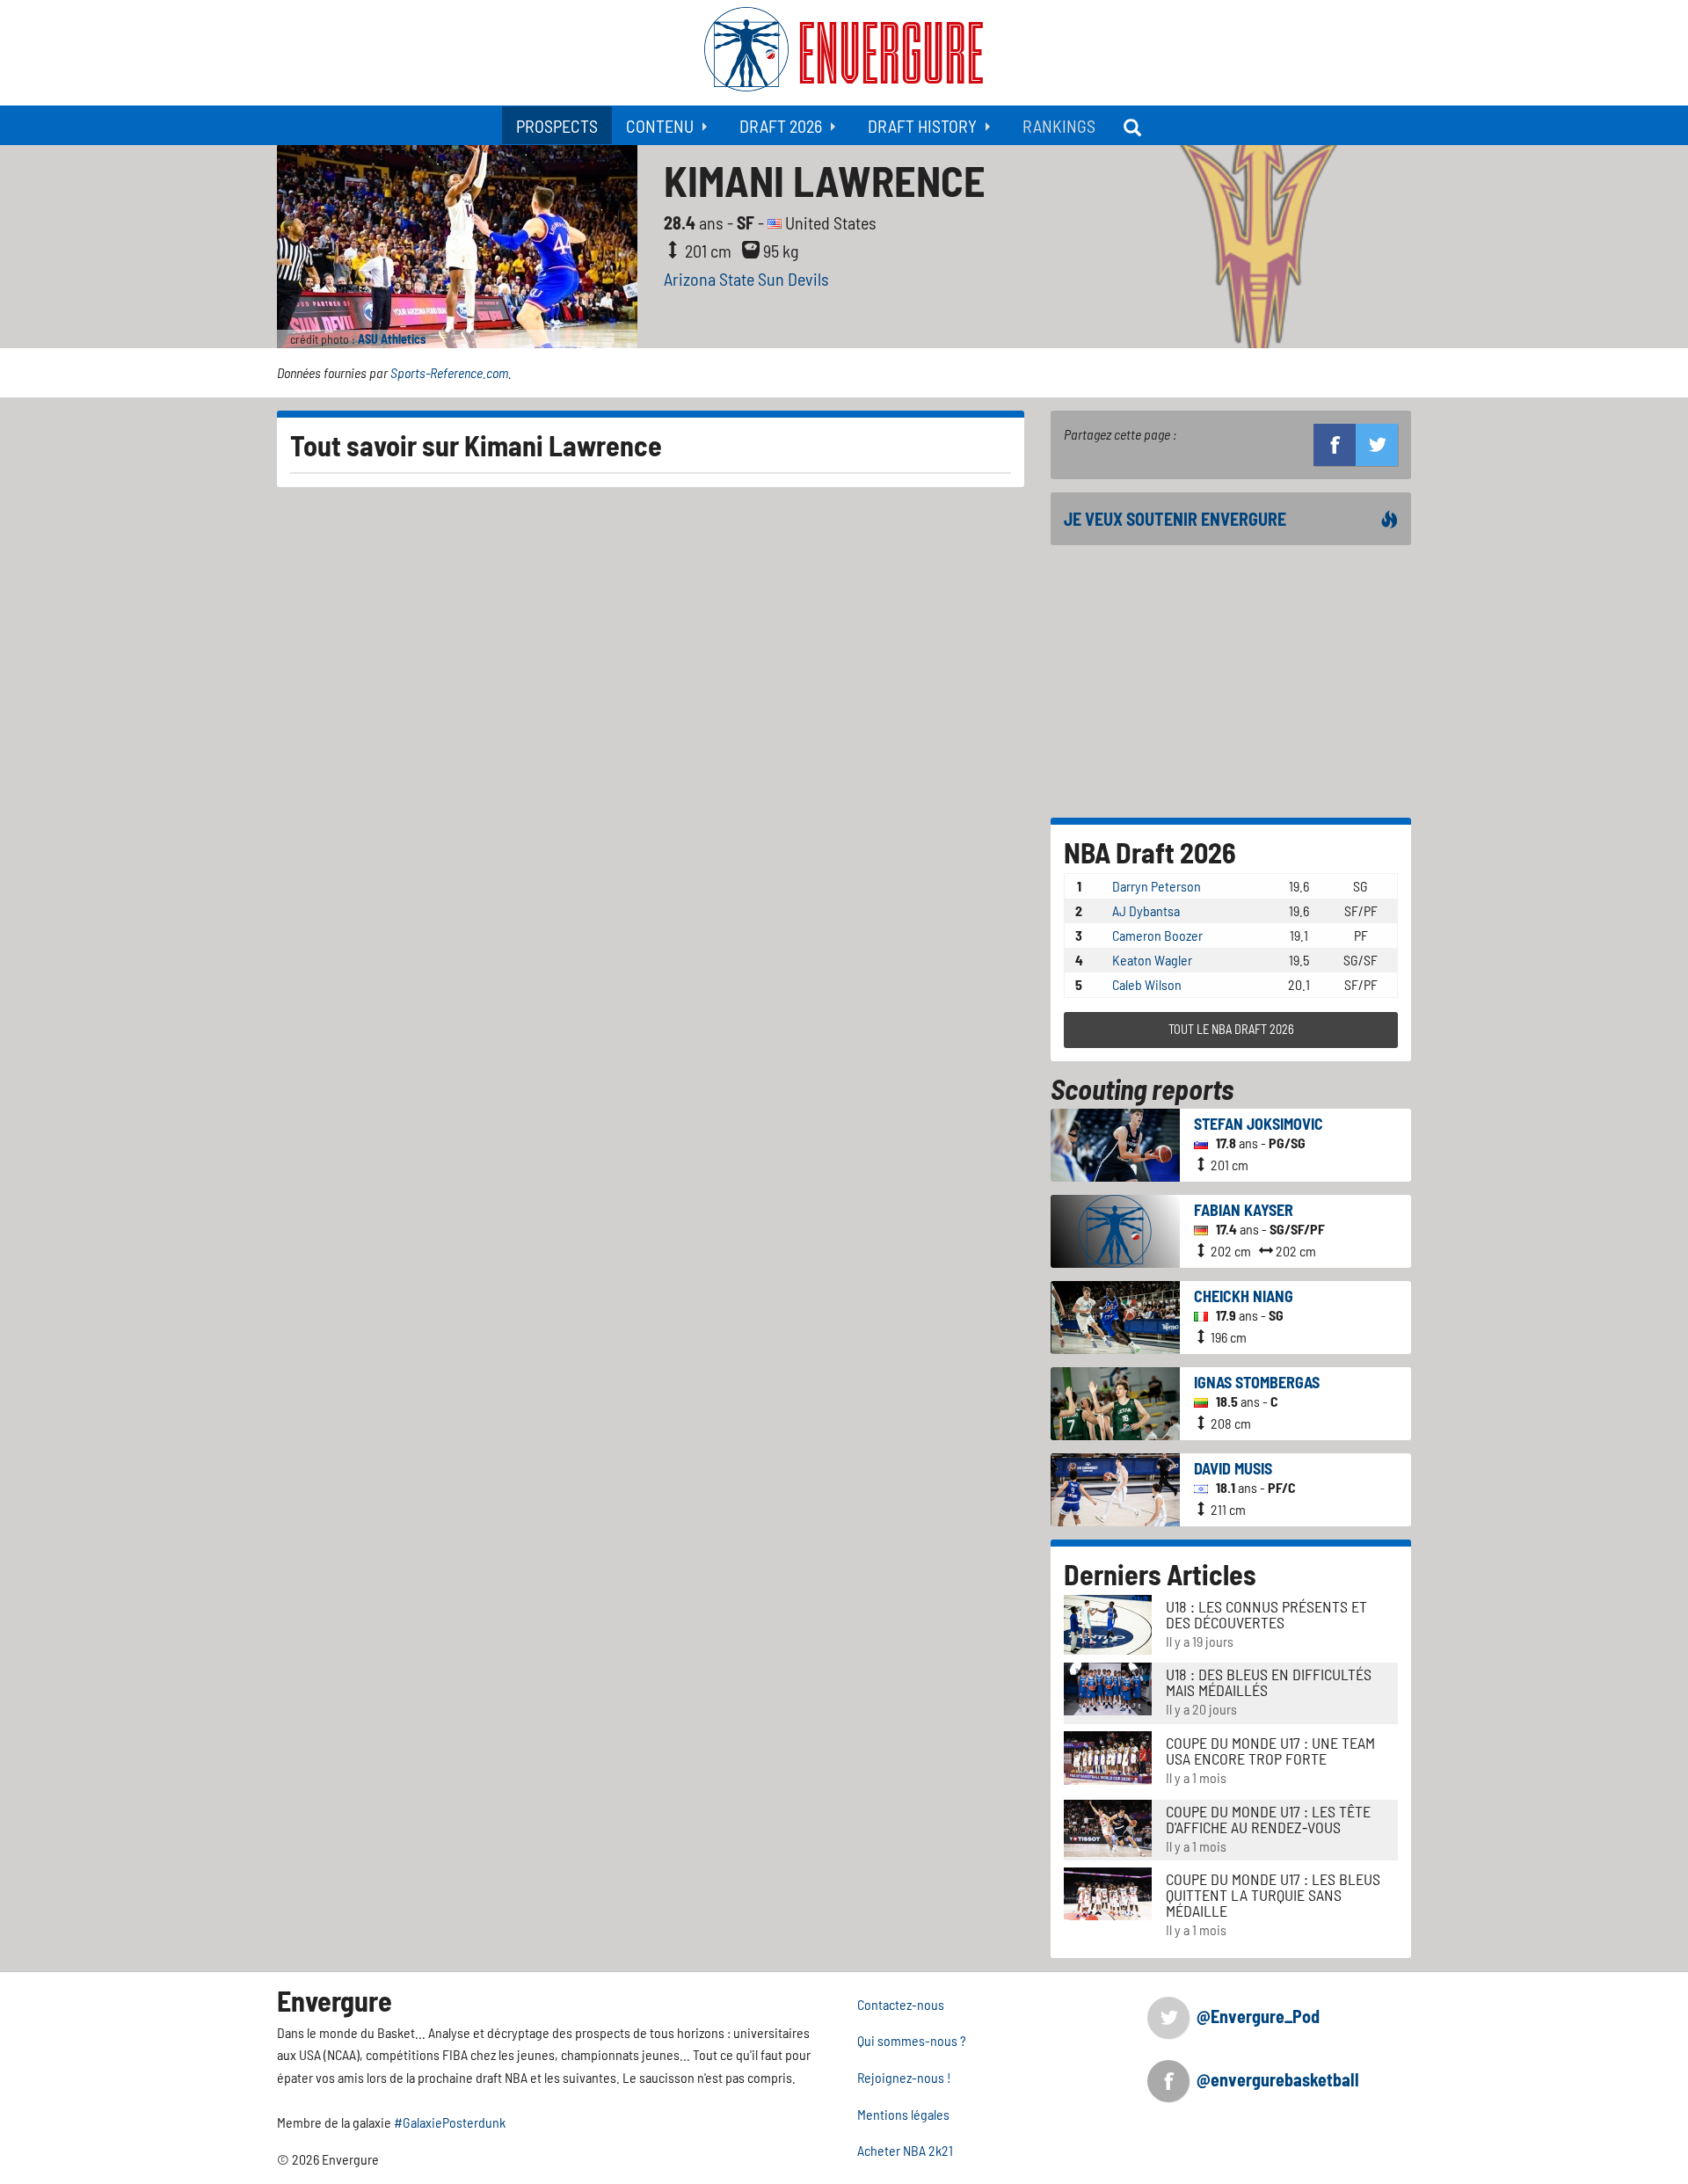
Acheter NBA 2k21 (905, 2150)
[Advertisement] (1231, 681)
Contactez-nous (901, 2004)
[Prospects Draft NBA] (1134, 125)
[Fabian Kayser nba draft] (1115, 1229)
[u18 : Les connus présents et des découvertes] (1108, 1623)
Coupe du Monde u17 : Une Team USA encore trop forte (1270, 1751)
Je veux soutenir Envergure (1175, 519)
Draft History (922, 126)
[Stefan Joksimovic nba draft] (1115, 1143)
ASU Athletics (392, 339)
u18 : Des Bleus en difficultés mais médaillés (1269, 1682)
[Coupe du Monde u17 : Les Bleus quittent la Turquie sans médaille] (1108, 1892)
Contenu (660, 126)
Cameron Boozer (1157, 935)
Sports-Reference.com (449, 372)
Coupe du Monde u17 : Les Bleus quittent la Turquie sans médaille (1273, 1895)
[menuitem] (557, 125)
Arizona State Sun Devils (746, 279)
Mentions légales (903, 2114)
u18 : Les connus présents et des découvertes (1266, 1614)
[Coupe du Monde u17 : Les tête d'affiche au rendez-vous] (1108, 1826)
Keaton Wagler (1152, 960)
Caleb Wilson (1147, 984)
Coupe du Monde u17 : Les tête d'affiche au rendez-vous (1268, 1819)
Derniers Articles (1160, 1574)
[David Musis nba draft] (1115, 1487)
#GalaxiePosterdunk (450, 2122)
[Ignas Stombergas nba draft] (1115, 1401)
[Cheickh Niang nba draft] (1115, 1315)
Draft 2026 (781, 126)
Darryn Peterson (1157, 886)
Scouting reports (1142, 1088)
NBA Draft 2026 (1150, 852)
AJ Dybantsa (1146, 910)
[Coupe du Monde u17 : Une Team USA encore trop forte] (1108, 1756)
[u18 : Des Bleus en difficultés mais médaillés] (1108, 1687)
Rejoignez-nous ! (904, 2077)
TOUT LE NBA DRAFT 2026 (1231, 1029)
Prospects (557, 126)
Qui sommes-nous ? (912, 2040)
